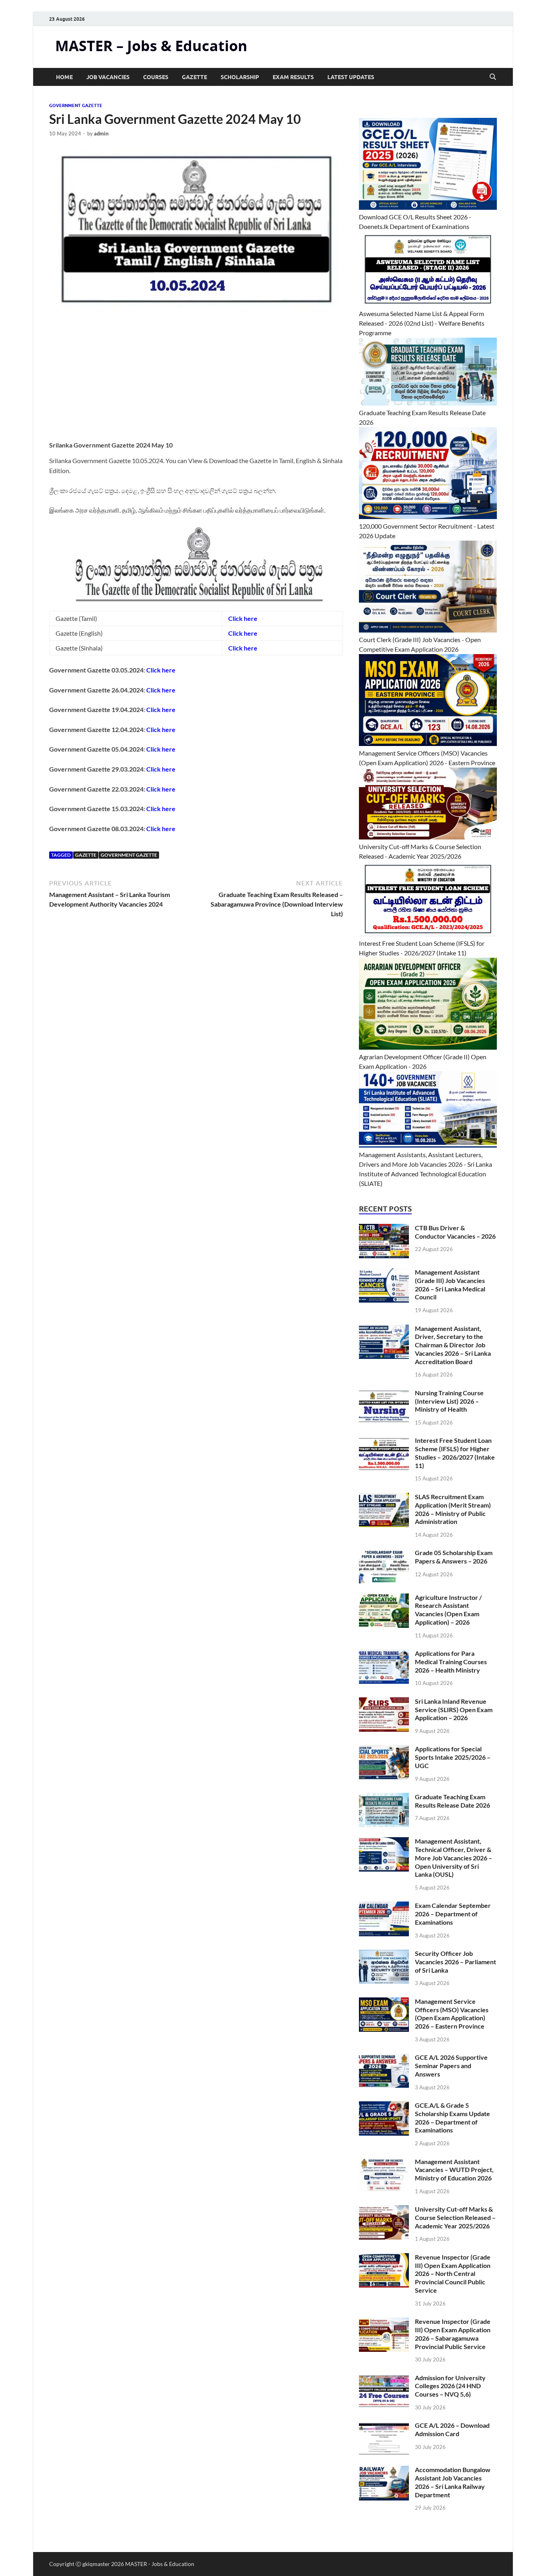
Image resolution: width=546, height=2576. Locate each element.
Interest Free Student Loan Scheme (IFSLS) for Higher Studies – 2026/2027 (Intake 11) (455, 1453)
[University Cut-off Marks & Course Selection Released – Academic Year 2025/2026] (384, 2210)
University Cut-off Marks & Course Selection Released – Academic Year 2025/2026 (455, 2217)
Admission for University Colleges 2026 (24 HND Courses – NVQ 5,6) (450, 2386)
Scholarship (240, 77)
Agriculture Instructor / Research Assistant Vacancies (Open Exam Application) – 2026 (448, 1610)
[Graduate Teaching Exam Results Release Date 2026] (384, 1797)
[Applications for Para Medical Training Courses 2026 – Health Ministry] (384, 1654)
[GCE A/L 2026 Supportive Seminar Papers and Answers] (384, 2058)
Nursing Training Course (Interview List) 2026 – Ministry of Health (449, 1401)
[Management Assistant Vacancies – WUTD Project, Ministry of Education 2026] (384, 2162)
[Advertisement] (196, 380)
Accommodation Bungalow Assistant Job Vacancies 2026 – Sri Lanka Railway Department (453, 2482)
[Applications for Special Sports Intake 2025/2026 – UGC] (384, 1749)
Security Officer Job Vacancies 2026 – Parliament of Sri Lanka (455, 1962)
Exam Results (293, 77)
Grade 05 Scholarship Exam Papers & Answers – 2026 (454, 1557)
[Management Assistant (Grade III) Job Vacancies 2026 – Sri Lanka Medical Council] (384, 1273)
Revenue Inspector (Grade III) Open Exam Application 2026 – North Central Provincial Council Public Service (453, 2274)
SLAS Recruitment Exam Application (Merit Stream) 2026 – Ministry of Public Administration (453, 1509)
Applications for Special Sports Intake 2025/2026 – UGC (453, 1757)
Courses (156, 77)
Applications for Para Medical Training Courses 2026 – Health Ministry (451, 1662)
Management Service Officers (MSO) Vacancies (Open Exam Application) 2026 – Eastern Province (452, 2014)
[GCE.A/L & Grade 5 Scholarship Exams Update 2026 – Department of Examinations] (384, 2106)
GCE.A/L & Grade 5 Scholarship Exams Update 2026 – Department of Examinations (452, 2117)
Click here (243, 618)
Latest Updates (351, 77)
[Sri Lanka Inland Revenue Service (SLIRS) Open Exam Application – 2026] (384, 1702)
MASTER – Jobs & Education (151, 46)
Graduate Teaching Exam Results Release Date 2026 (452, 1801)
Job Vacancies (108, 77)
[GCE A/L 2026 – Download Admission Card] (384, 2426)
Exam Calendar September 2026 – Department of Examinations (453, 1914)
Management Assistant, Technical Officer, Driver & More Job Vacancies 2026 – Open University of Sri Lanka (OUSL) (453, 1858)
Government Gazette (76, 105)
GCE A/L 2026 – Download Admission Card (452, 2429)
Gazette (194, 77)
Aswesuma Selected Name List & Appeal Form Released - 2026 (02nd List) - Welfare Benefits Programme (422, 323)
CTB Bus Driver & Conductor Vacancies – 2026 (455, 1232)
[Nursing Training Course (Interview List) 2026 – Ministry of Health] (384, 1393)
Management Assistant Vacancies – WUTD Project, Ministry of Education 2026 (454, 2170)
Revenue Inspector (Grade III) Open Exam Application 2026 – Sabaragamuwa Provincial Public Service (453, 2334)
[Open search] (493, 77)
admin (101, 133)
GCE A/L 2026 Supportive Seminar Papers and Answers (451, 2066)
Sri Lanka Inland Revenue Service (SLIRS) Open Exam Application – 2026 (454, 1710)
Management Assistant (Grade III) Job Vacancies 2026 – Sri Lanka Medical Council (450, 1284)
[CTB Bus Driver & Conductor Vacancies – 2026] (384, 1228)
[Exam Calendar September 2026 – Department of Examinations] (384, 1906)
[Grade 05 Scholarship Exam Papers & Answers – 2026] (384, 1553)
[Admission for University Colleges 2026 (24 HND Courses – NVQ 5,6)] (384, 2378)
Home (64, 77)
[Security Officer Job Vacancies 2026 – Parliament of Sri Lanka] (384, 1954)
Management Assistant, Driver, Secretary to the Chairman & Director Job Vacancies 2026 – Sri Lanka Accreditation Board (453, 1345)
